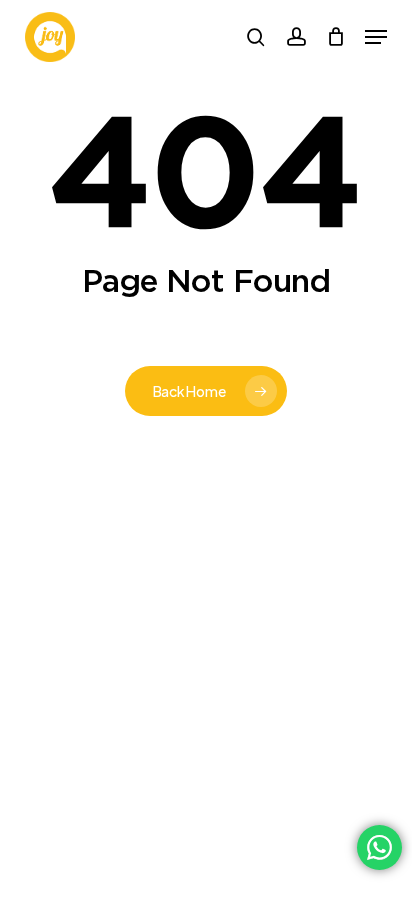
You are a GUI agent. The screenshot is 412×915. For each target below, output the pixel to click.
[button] (376, 37)
